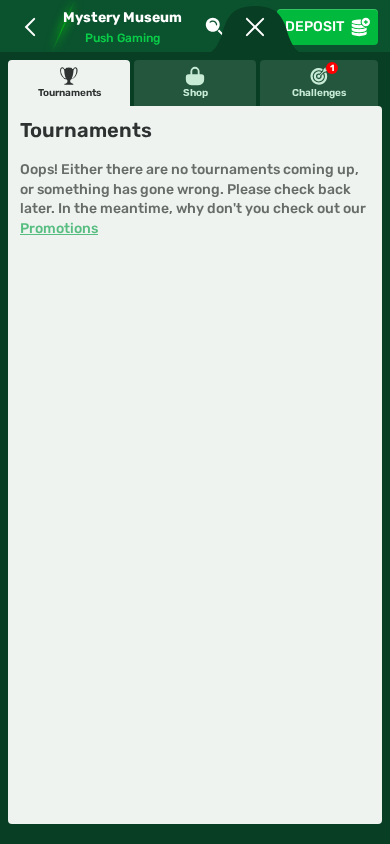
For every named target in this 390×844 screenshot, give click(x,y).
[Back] (30, 27)
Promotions (59, 228)
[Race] (255, 27)
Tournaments (69, 93)
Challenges (319, 81)
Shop (195, 93)
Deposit (314, 26)
